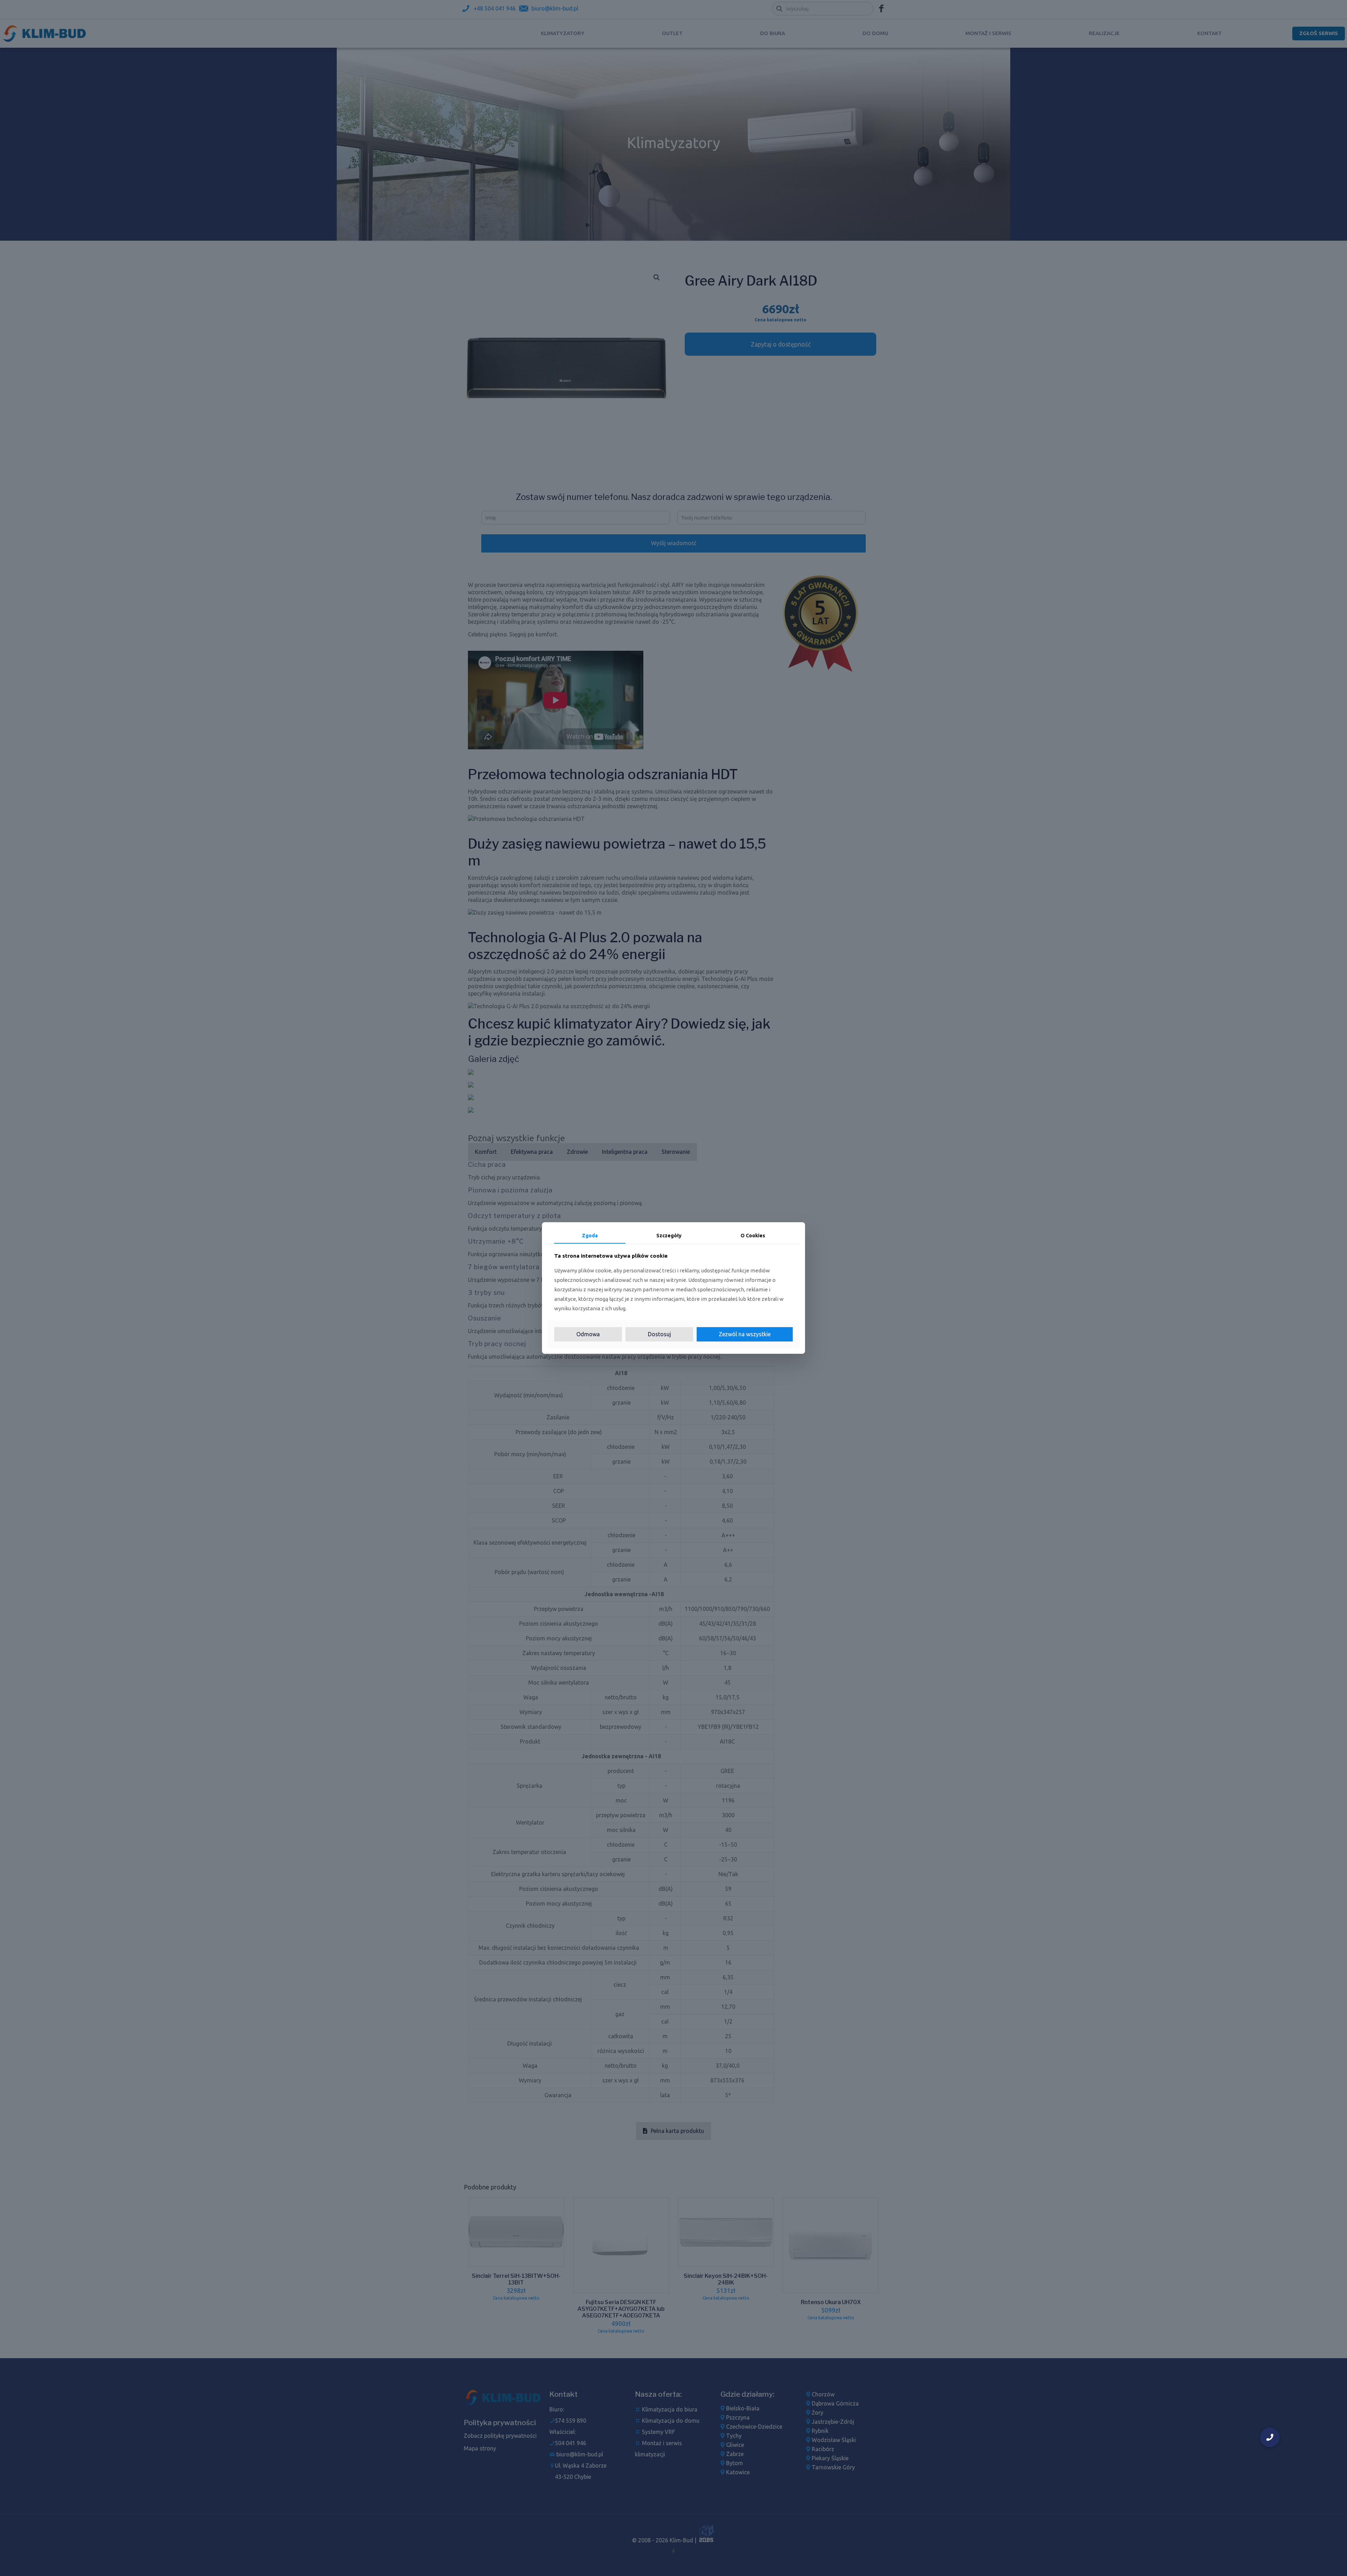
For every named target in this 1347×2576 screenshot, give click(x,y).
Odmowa (588, 1334)
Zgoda (590, 1236)
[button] (1270, 2437)
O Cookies (753, 1236)
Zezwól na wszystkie (745, 1334)
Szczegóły (669, 1236)
